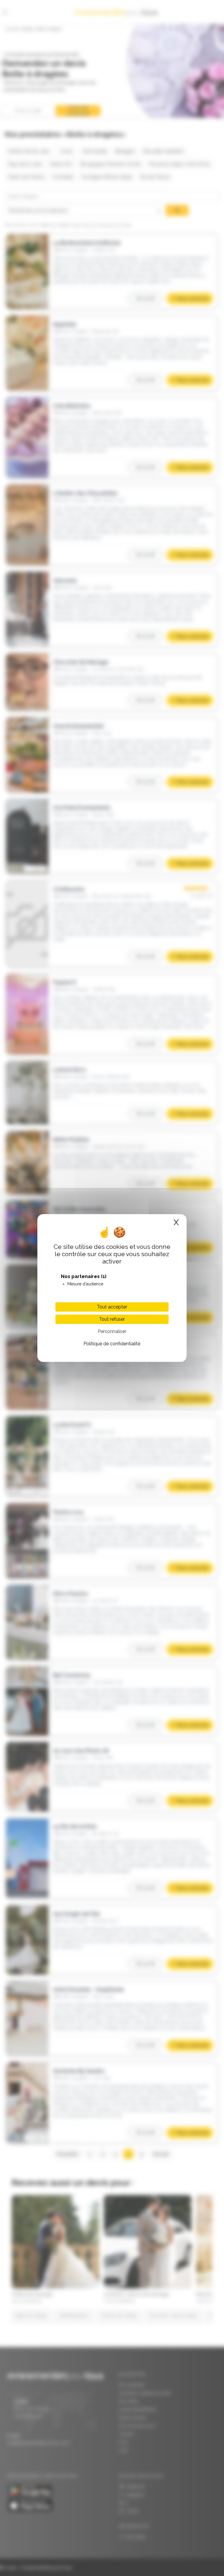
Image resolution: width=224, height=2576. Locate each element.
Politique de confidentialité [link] (112, 1344)
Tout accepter (112, 1307)
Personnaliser (112, 1331)
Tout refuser (112, 1319)
